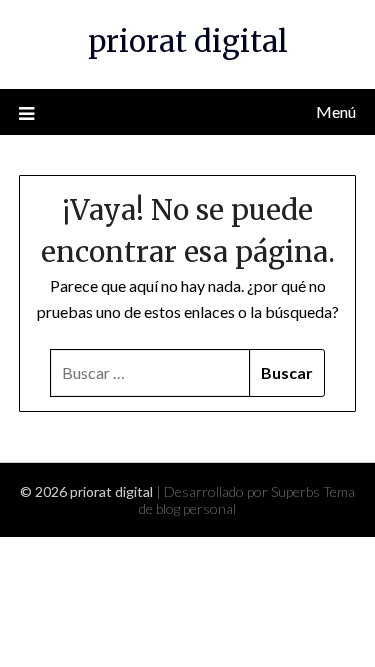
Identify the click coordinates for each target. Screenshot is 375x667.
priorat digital (188, 41)
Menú (336, 111)
